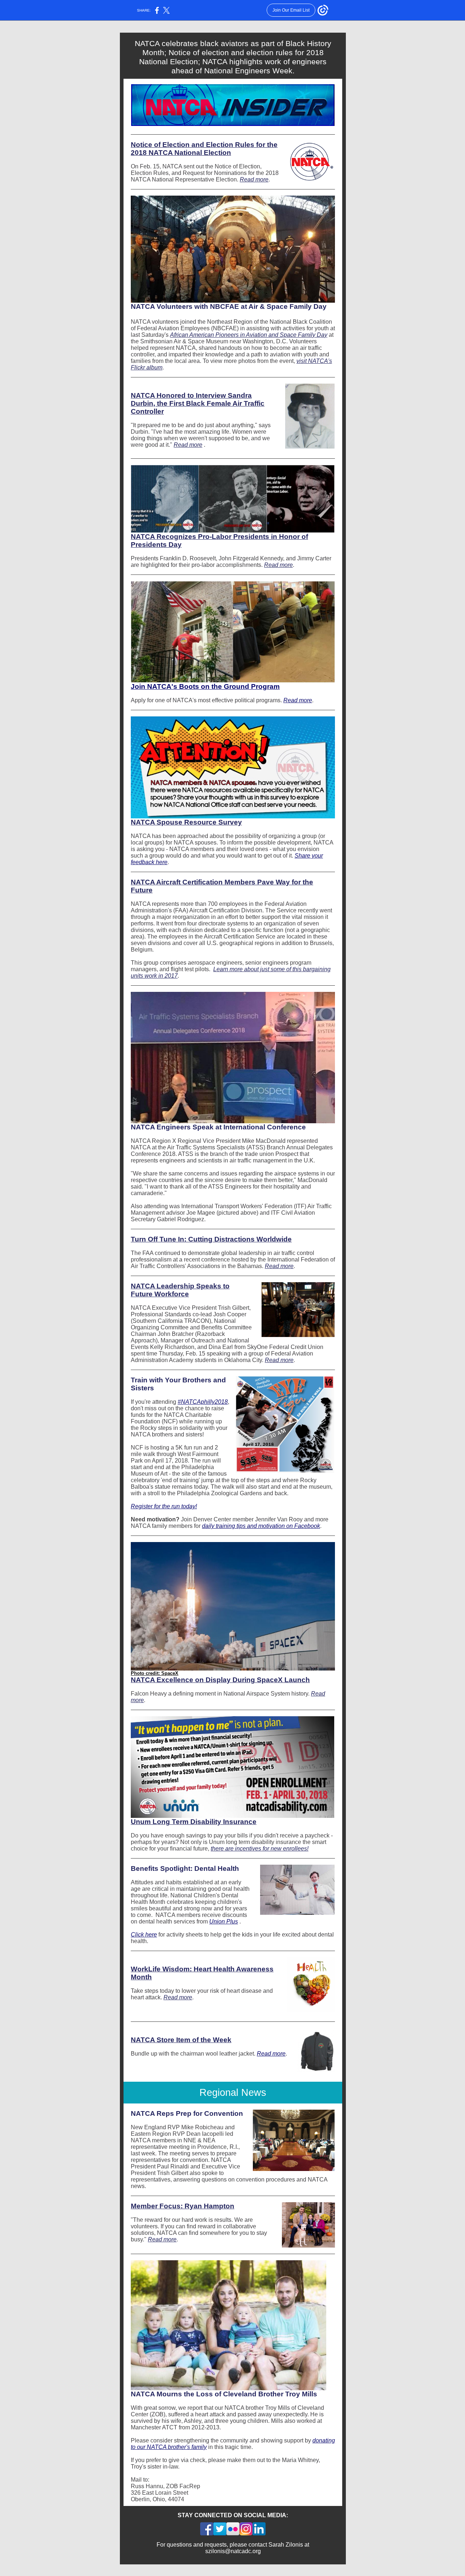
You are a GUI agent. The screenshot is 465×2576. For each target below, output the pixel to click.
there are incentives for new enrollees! (260, 1849)
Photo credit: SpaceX (155, 1673)
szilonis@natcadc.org (233, 2551)
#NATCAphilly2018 (203, 1402)
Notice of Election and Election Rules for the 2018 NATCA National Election (204, 149)
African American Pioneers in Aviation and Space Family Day (249, 335)
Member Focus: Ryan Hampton (183, 2206)
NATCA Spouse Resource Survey (186, 822)
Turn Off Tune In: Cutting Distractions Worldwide (211, 1239)
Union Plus (224, 1921)
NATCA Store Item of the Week (181, 2040)
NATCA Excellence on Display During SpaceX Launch (220, 1680)
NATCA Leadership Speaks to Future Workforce (180, 1290)
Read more (254, 179)
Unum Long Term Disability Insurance (194, 1822)
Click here (144, 1935)
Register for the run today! (164, 1506)
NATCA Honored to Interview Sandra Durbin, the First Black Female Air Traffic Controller (198, 403)
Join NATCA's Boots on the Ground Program (205, 686)
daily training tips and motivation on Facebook (261, 1526)
